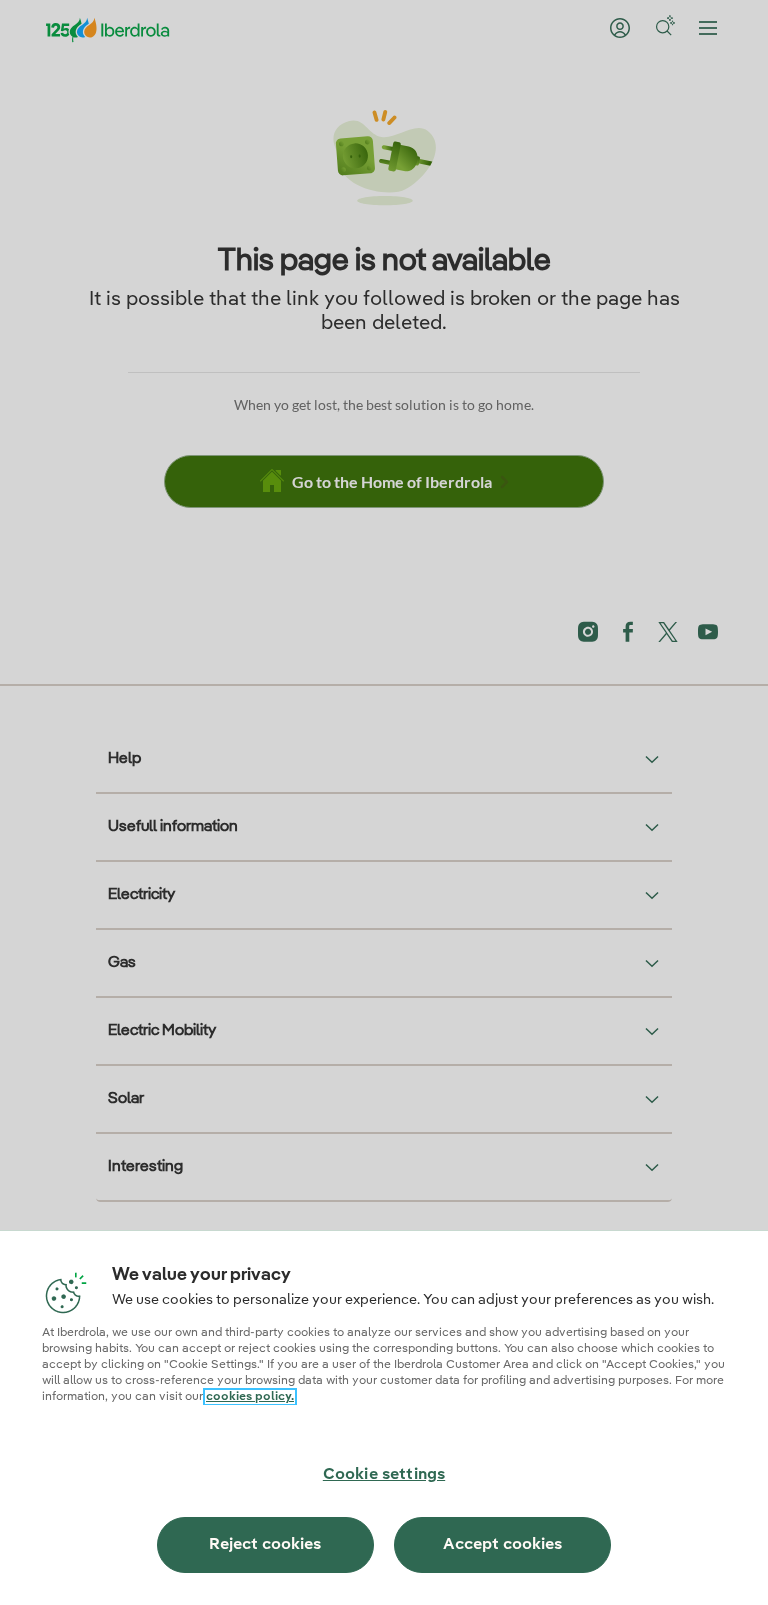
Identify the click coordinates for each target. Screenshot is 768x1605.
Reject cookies (265, 1545)
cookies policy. (250, 1397)
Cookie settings (384, 1475)
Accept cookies (502, 1545)
